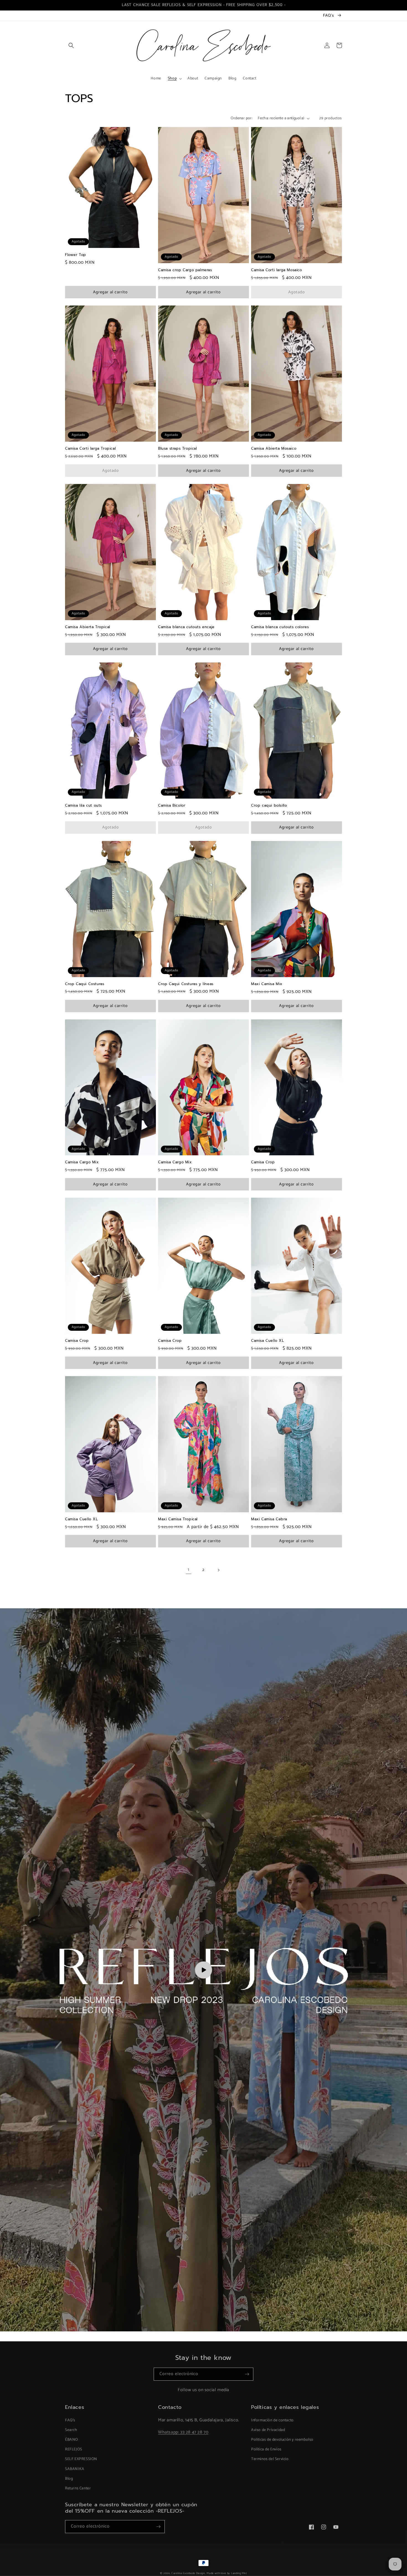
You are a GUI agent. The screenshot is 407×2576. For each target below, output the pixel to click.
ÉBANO (72, 2440)
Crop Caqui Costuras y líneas (186, 984)
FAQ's (70, 2420)
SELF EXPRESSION (81, 2459)
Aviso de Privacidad (268, 2430)
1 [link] (189, 1570)
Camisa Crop (263, 1162)
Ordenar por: (241, 118)
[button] (71, 45)
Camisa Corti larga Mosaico (277, 270)
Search (71, 2430)
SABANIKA (75, 2469)
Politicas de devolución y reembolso (282, 2440)
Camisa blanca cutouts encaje (186, 627)
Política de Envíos (266, 2449)
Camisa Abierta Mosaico (274, 449)
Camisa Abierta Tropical (88, 627)
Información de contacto (272, 2420)
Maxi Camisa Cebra (269, 1519)
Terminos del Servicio (270, 2459)
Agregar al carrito (110, 292)
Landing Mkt (239, 2573)
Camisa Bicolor (172, 806)
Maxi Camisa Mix (267, 984)
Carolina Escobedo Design (188, 2573)
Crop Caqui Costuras (85, 984)
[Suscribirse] (247, 2374)
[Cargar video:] (203, 1970)
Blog (69, 2479)
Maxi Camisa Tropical (178, 1519)
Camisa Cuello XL (268, 1341)
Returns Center (78, 2488)
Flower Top (76, 255)
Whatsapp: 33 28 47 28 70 (183, 2432)
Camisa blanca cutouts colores (280, 627)
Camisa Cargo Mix (82, 1162)
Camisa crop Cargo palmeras (185, 270)
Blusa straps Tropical (178, 449)
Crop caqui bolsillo (269, 806)
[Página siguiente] (218, 1570)
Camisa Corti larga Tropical (90, 449)
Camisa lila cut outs (83, 806)
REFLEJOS (74, 2449)
